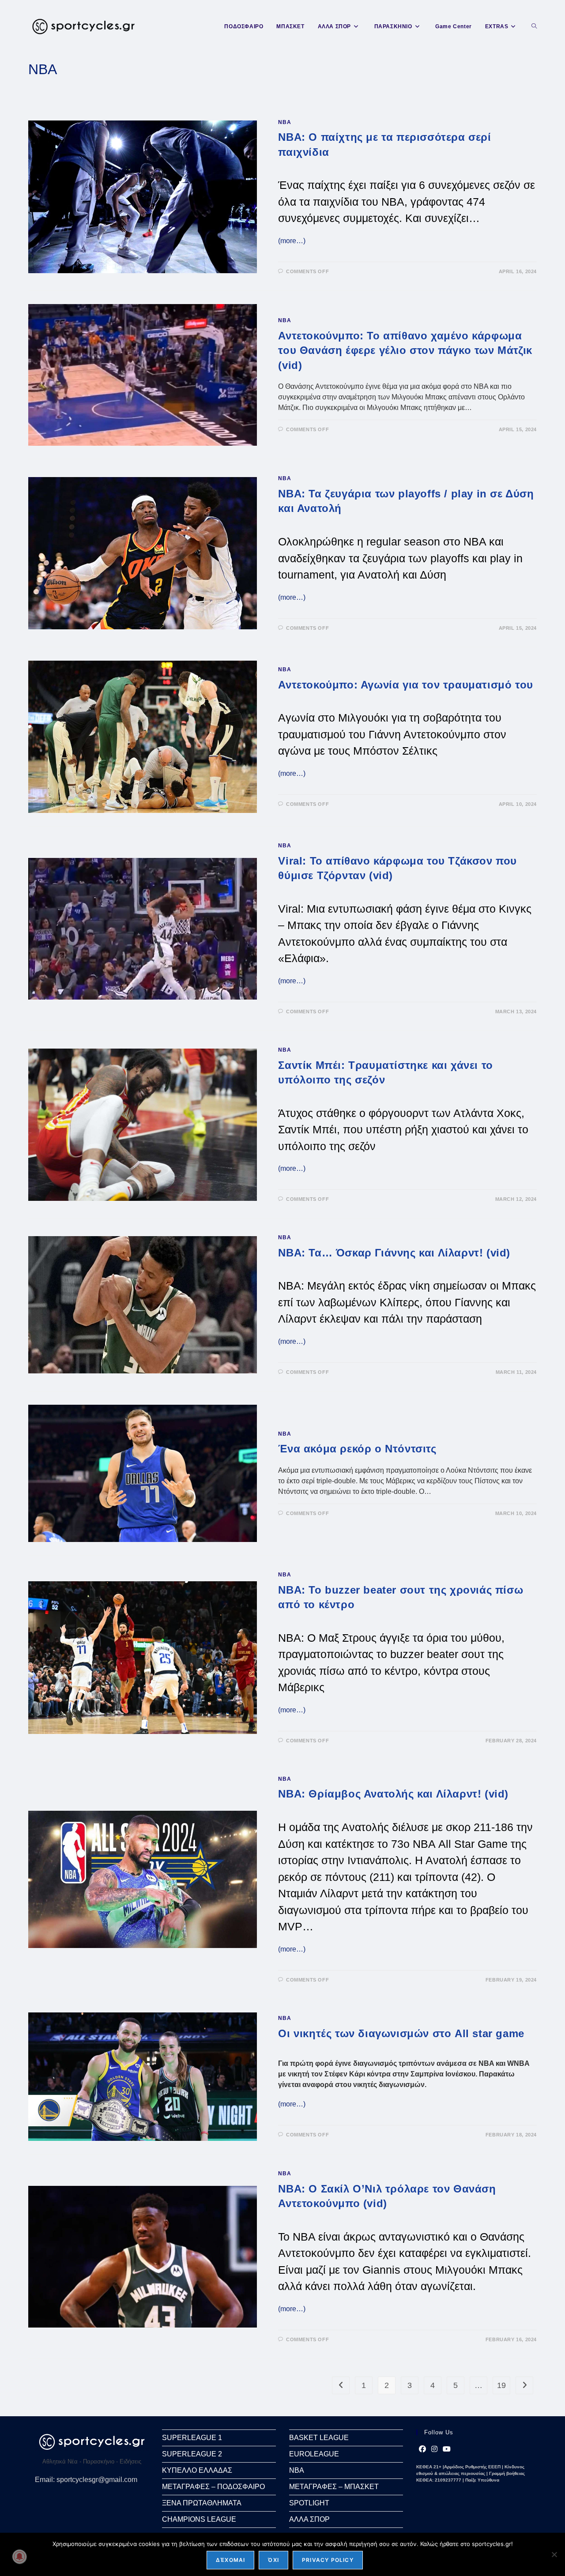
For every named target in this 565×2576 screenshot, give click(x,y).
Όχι (273, 2560)
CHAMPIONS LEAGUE (199, 2519)
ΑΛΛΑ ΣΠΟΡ (309, 2519)
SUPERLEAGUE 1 (192, 2438)
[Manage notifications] (19, 2557)
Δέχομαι (230, 2560)
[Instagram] (434, 2449)
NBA (284, 122)
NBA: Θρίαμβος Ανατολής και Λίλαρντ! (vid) (393, 1794)
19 (501, 2385)
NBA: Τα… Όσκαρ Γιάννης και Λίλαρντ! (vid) (394, 1253)
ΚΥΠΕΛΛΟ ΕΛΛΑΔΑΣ (197, 2470)
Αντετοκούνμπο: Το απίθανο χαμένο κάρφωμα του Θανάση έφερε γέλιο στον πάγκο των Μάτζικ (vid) (405, 350)
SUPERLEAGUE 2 (192, 2454)
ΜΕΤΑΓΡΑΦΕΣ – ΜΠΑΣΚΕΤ (334, 2487)
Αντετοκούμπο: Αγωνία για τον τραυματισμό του (405, 685)
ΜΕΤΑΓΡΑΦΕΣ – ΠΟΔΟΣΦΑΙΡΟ (213, 2487)
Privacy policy (328, 2560)
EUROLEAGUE (314, 2454)
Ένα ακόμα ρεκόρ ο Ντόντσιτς (357, 1449)
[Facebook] (422, 2449)
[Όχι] (554, 2554)
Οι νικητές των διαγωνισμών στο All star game (401, 2033)
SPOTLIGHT (309, 2503)
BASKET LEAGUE (319, 2438)
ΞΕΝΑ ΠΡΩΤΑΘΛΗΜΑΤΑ (202, 2503)
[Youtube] (447, 2449)
